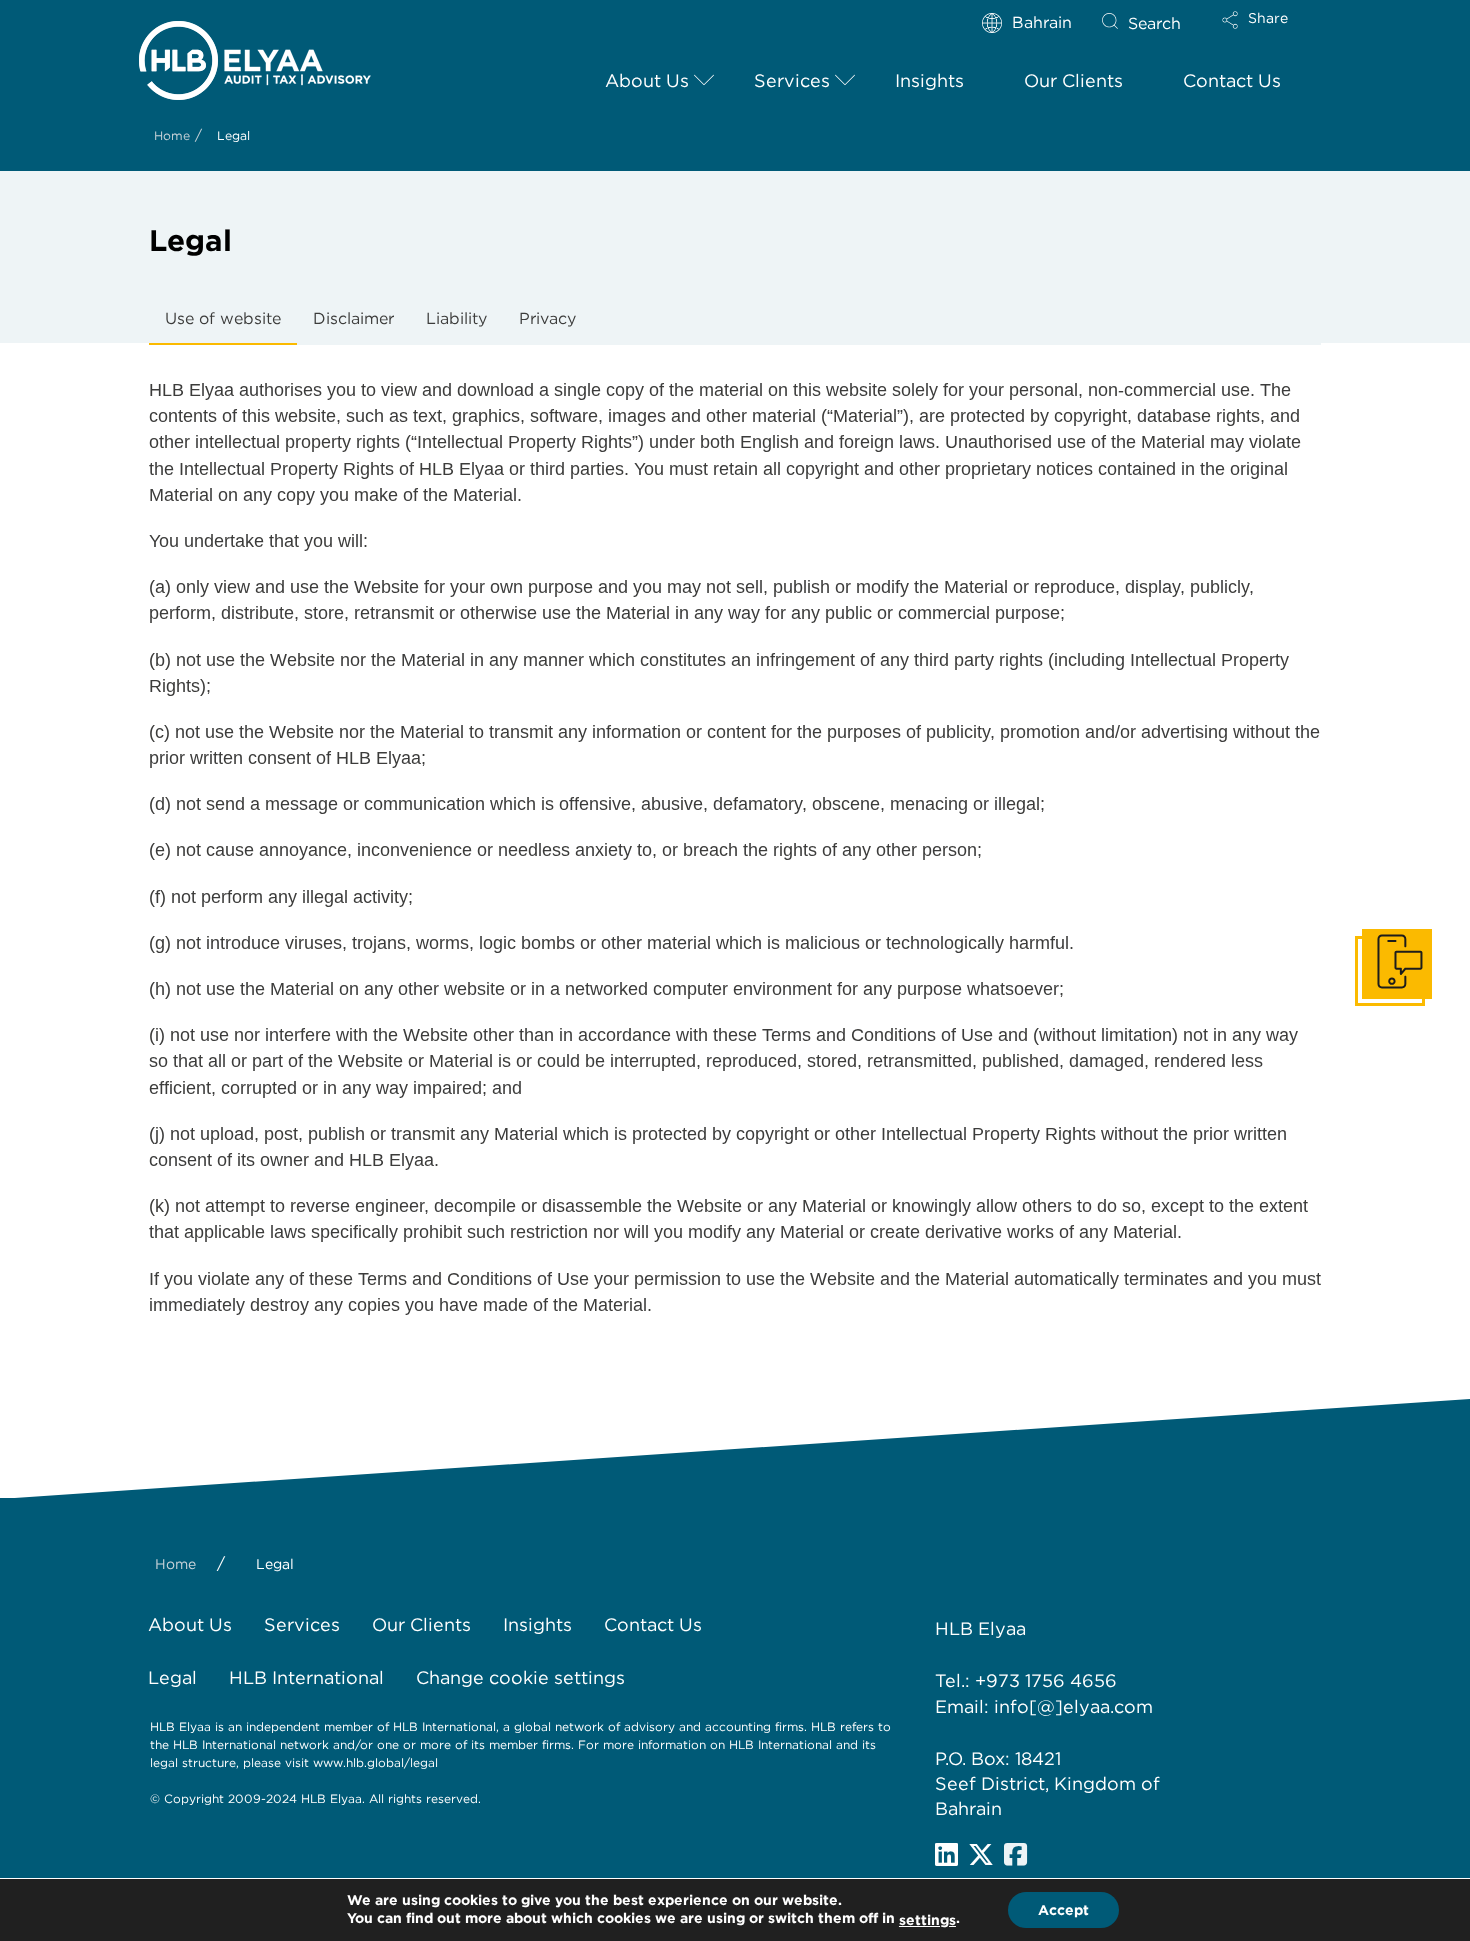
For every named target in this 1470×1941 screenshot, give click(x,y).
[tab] (223, 320)
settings (927, 1920)
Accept (1063, 1910)
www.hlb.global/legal (375, 1762)
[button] (1272, 33)
